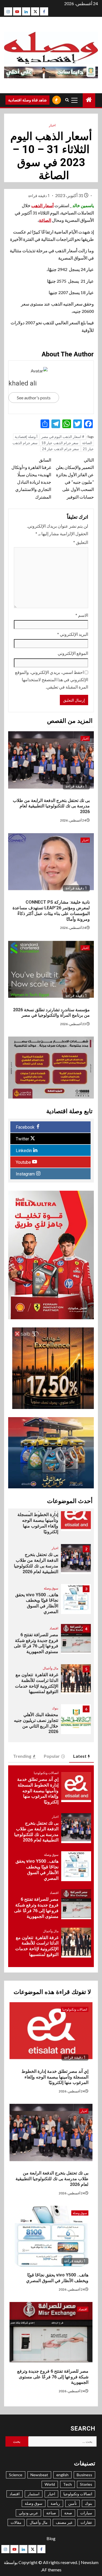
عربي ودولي (28, 2513)
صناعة (51, 2513)
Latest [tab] (80, 1756)
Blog (51, 2538)
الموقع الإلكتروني (73, 653)
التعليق (81, 542)
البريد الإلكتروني (73, 634)
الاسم (82, 615)
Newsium (90, 2562)
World (50, 2484)
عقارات (86, 2522)
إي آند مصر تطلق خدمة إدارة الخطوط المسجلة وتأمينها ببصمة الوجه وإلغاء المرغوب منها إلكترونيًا (38, 1520)
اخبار (52, 125)
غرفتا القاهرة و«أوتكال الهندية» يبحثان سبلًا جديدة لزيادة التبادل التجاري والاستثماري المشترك (31, 478)
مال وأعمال (50, 1668)
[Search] (67, 100)
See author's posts (34, 398)
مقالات (16, 2522)
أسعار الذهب (42, 205)
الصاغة (45, 220)
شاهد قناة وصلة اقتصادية (27, 100)
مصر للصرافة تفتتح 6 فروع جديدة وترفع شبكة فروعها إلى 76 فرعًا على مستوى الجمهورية (36, 1643)
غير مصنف (64, 2522)
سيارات (86, 2513)
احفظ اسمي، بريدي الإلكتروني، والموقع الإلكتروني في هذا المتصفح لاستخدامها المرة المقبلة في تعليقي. (52, 679)
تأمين (72, 2503)
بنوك (55, 1708)
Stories (86, 2484)
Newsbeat (39, 2475)
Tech (67, 2484)
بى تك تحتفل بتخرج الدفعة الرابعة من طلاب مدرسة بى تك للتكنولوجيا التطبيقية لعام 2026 (51, 806)
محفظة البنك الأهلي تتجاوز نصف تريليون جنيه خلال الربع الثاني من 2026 (36, 1723)
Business (84, 2475)
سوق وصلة (51, 1588)
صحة (68, 2513)
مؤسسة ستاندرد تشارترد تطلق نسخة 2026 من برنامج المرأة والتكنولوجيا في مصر (51, 1013)
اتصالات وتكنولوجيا (46, 1773)
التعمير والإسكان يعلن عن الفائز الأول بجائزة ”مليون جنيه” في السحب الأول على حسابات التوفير (75, 478)
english (62, 2475)
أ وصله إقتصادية (26, 437)
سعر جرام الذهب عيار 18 (60, 443)
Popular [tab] (52, 1756)
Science (16, 2475)
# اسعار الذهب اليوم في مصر (63, 437)
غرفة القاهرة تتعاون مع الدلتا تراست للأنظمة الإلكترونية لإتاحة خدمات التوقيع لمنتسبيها (37, 1683)
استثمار (34, 2494)
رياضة (55, 2503)
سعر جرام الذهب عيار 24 (60, 449)
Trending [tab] (22, 1756)
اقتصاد (54, 1628)
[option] (51, 1519)
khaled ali (23, 383)
